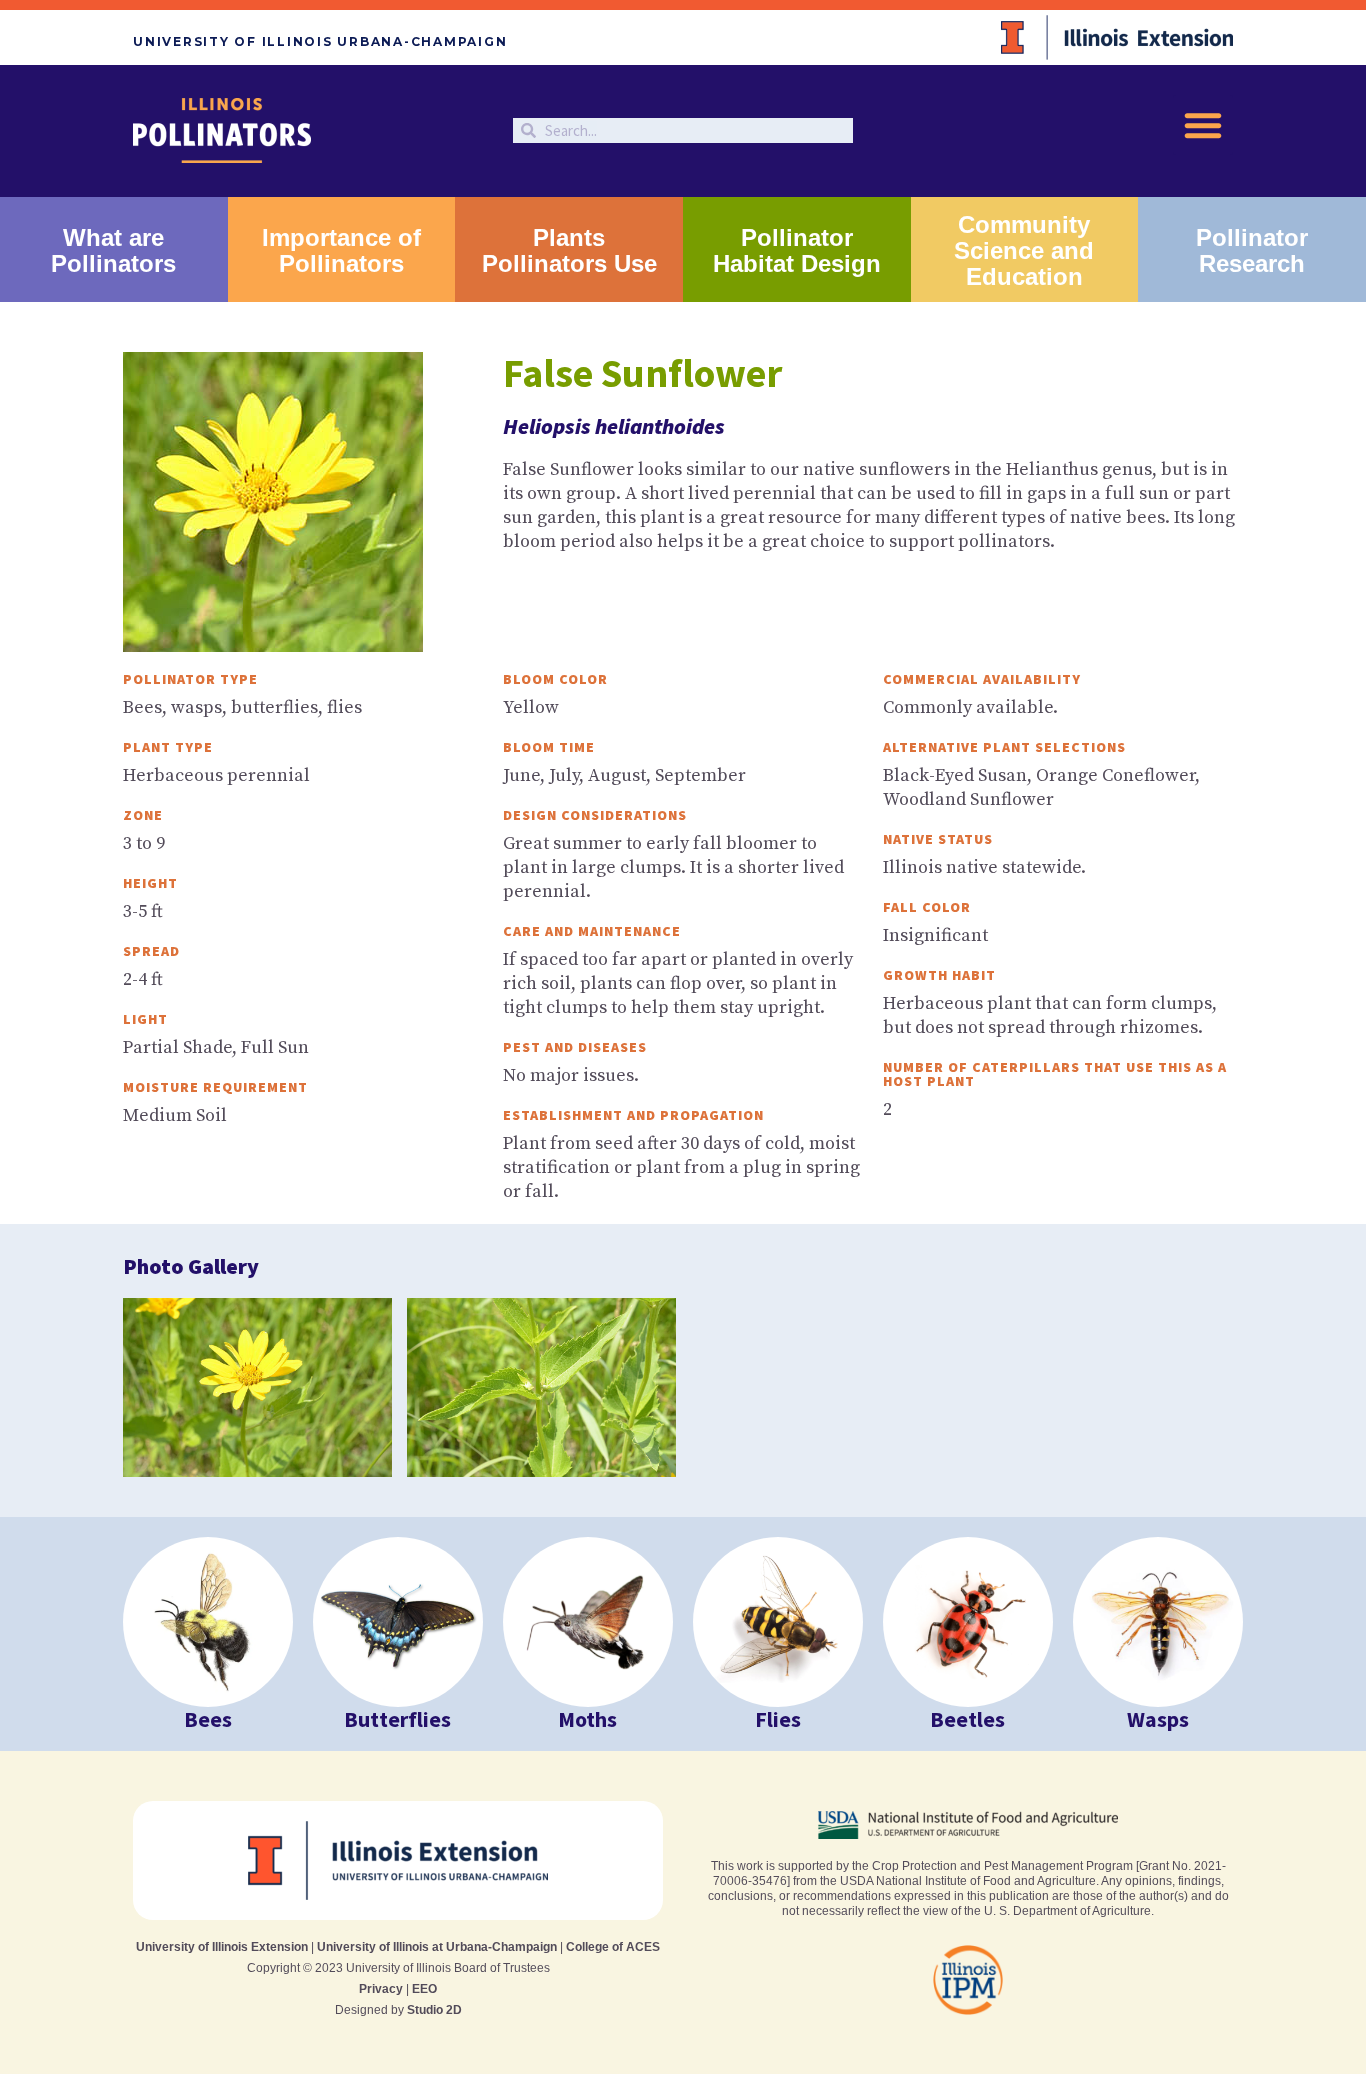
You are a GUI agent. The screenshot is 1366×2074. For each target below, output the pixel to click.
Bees (208, 1719)
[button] (1203, 125)
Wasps (1158, 1719)
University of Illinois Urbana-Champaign (320, 41)
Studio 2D (434, 2010)
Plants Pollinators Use (569, 250)
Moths (587, 1719)
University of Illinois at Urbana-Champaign (437, 1947)
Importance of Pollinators (341, 250)
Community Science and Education (1024, 250)
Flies (778, 1719)
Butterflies (397, 1719)
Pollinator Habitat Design (797, 250)
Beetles (967, 1719)
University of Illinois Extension (222, 1947)
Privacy (381, 1989)
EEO (424, 1989)
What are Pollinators (113, 250)
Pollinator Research (1252, 250)
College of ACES (613, 1947)
